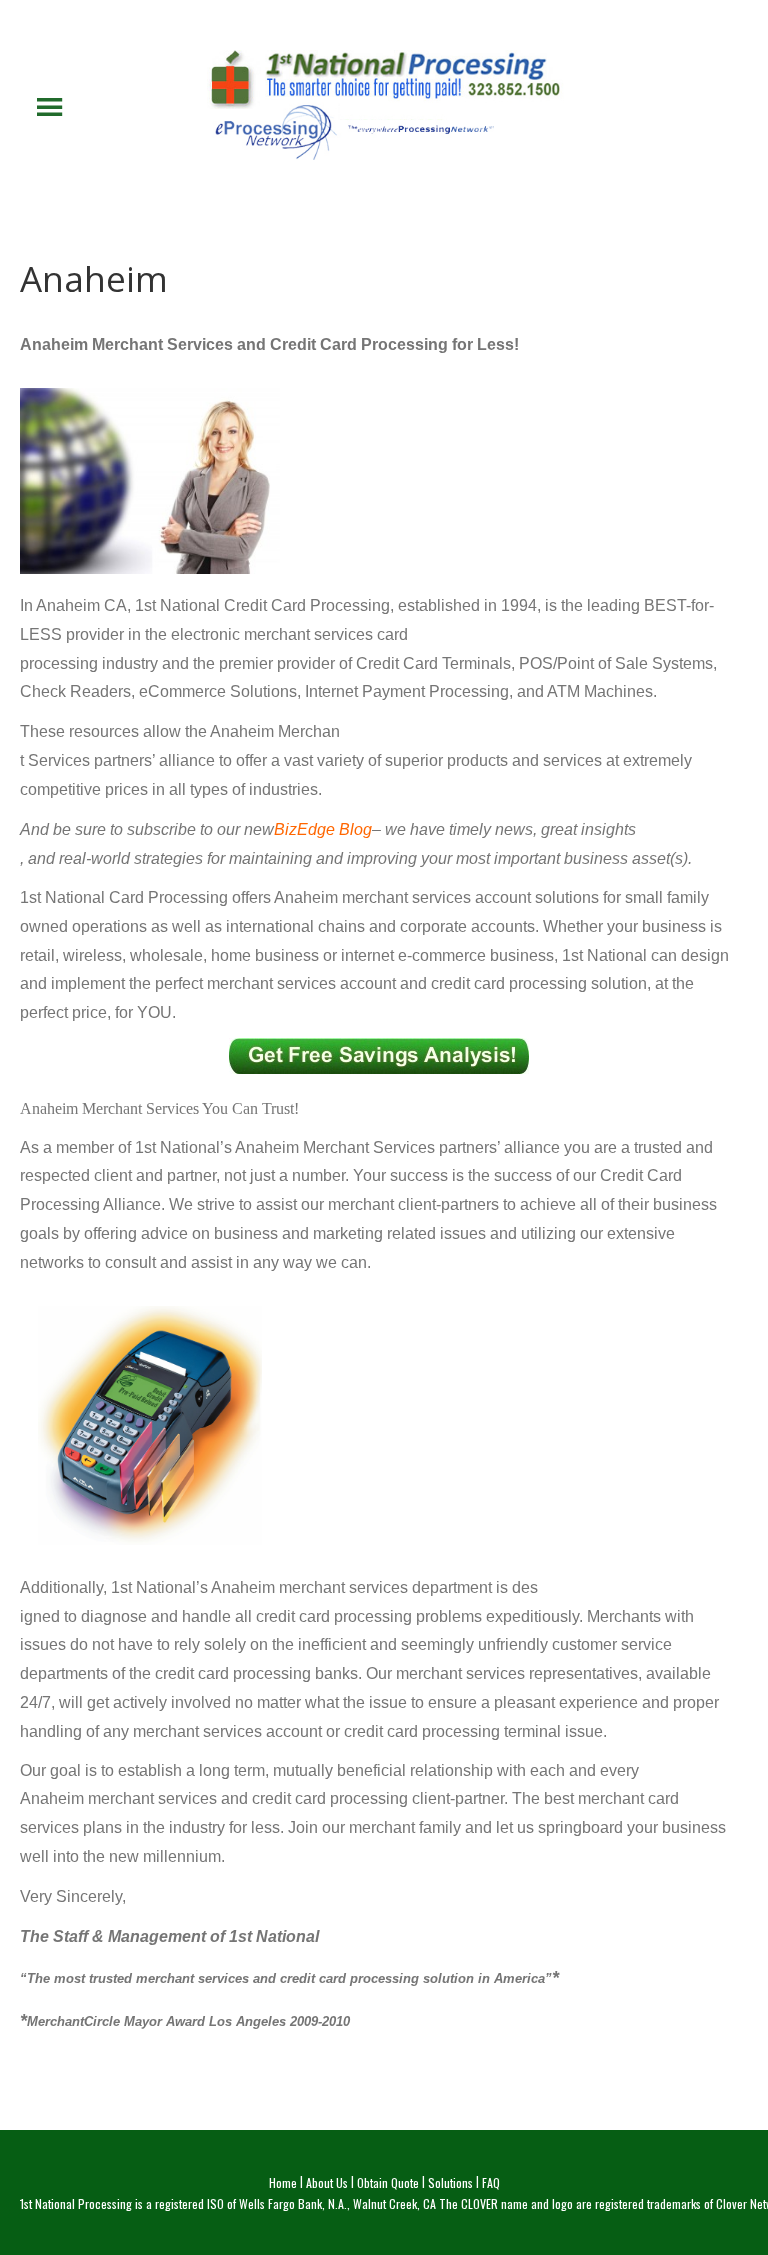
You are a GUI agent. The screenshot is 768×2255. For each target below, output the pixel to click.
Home (283, 2182)
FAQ (491, 2182)
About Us (327, 2182)
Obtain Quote (388, 2182)
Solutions (450, 2182)
